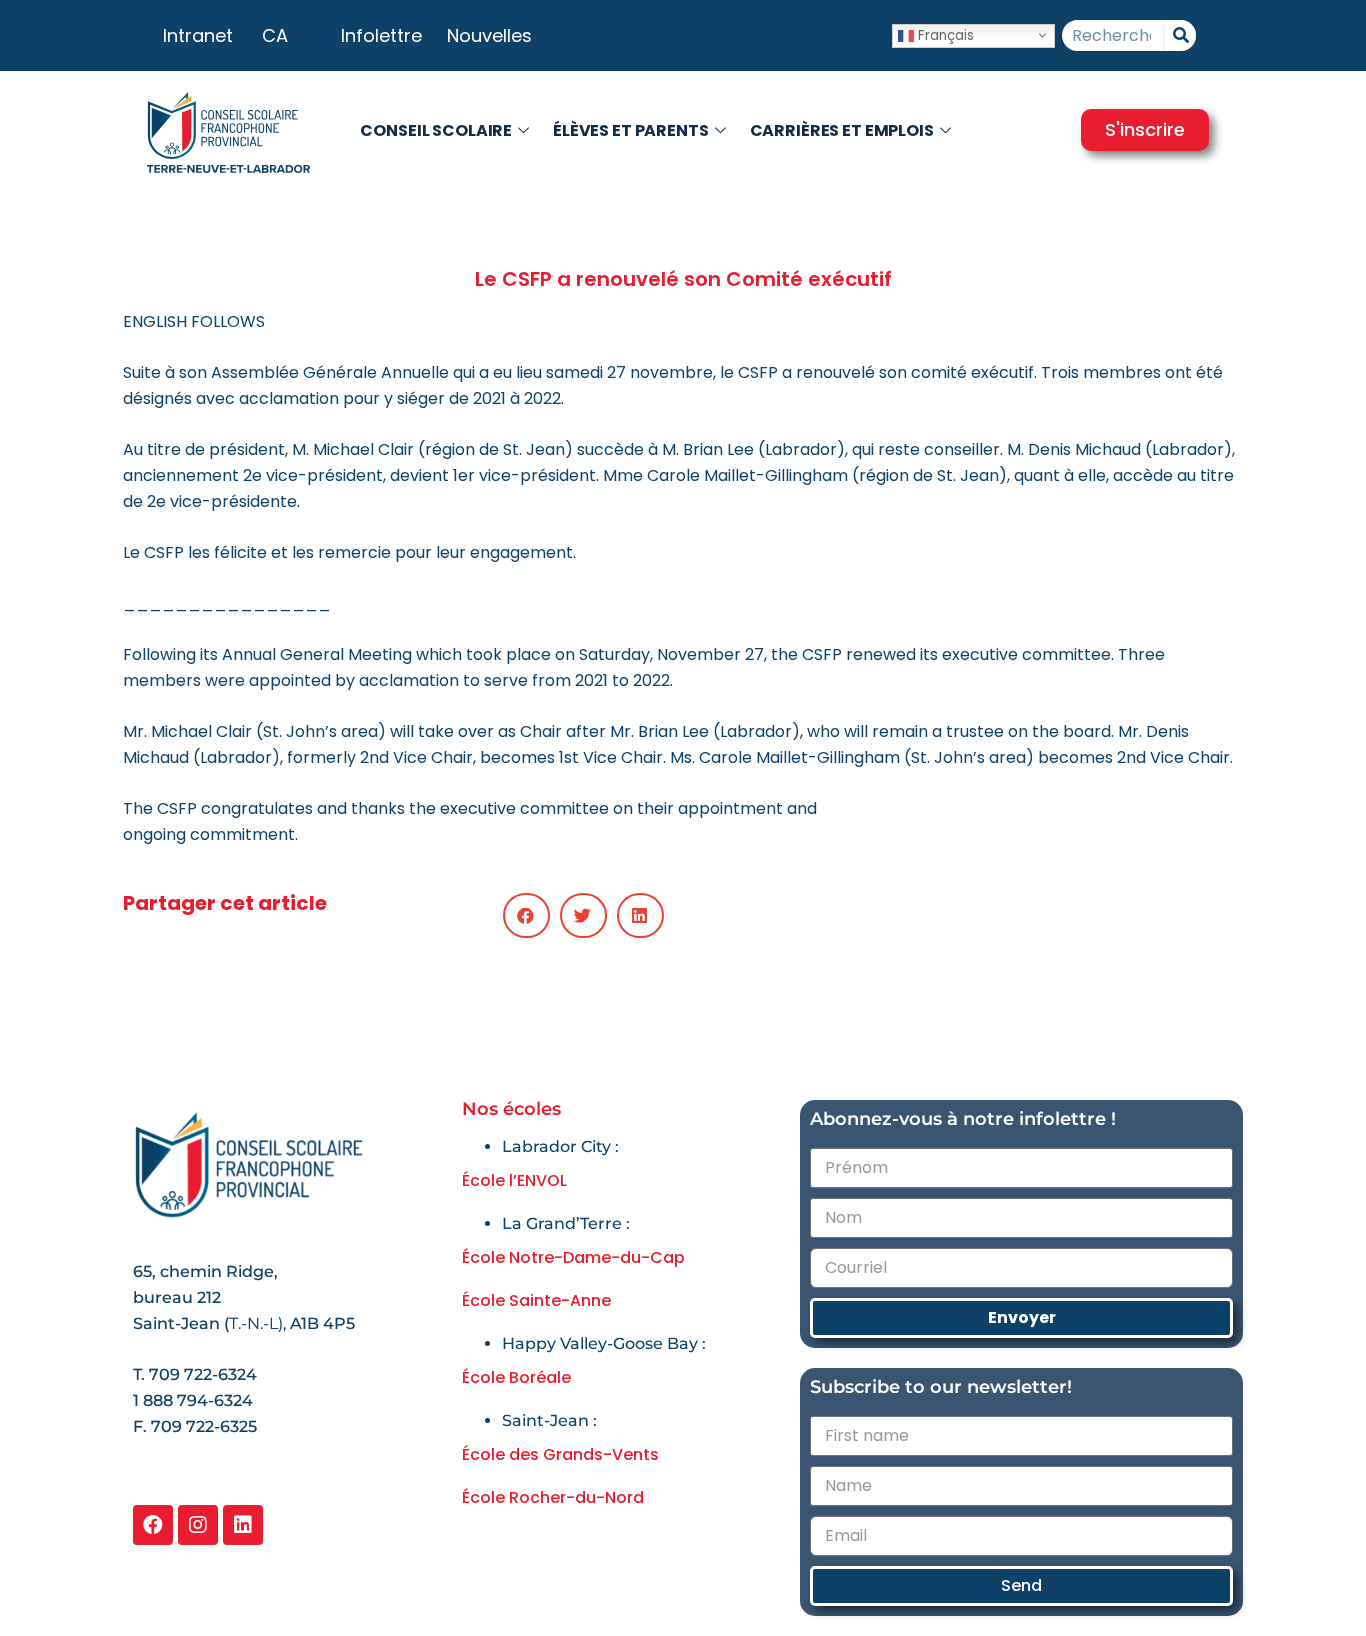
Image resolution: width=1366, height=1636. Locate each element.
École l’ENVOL (514, 1180)
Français (944, 34)
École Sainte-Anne (536, 1300)
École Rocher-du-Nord (553, 1497)
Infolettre (381, 35)
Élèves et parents (631, 130)
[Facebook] (153, 1525)
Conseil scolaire (436, 130)
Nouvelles (489, 35)
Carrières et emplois (842, 130)
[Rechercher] (1180, 35)
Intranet (198, 35)
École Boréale (516, 1377)
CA (275, 35)
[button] (526, 915)
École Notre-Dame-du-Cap (573, 1257)
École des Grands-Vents (560, 1454)
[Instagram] (198, 1525)
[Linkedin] (243, 1525)
